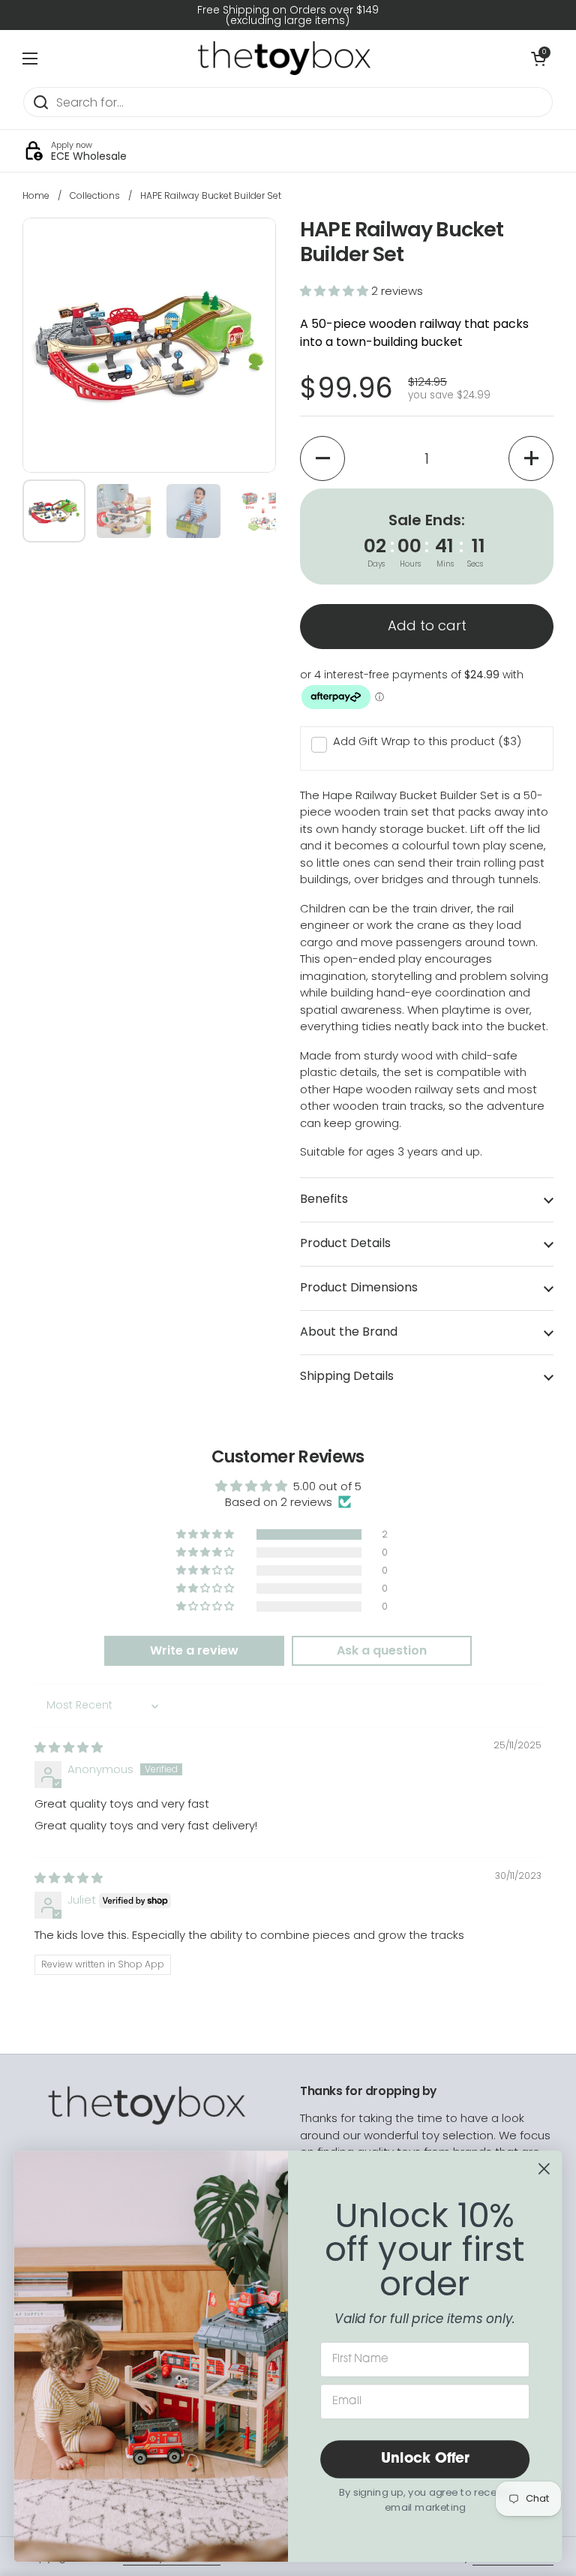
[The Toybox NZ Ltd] (284, 58)
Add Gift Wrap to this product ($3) (427, 741)
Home (36, 195)
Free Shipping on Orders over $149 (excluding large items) (288, 15)
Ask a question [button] (382, 1650)
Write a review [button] (194, 1650)
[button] (336, 291)
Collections (95, 195)
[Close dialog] (544, 2169)
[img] (69, 1747)
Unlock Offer (425, 2459)
